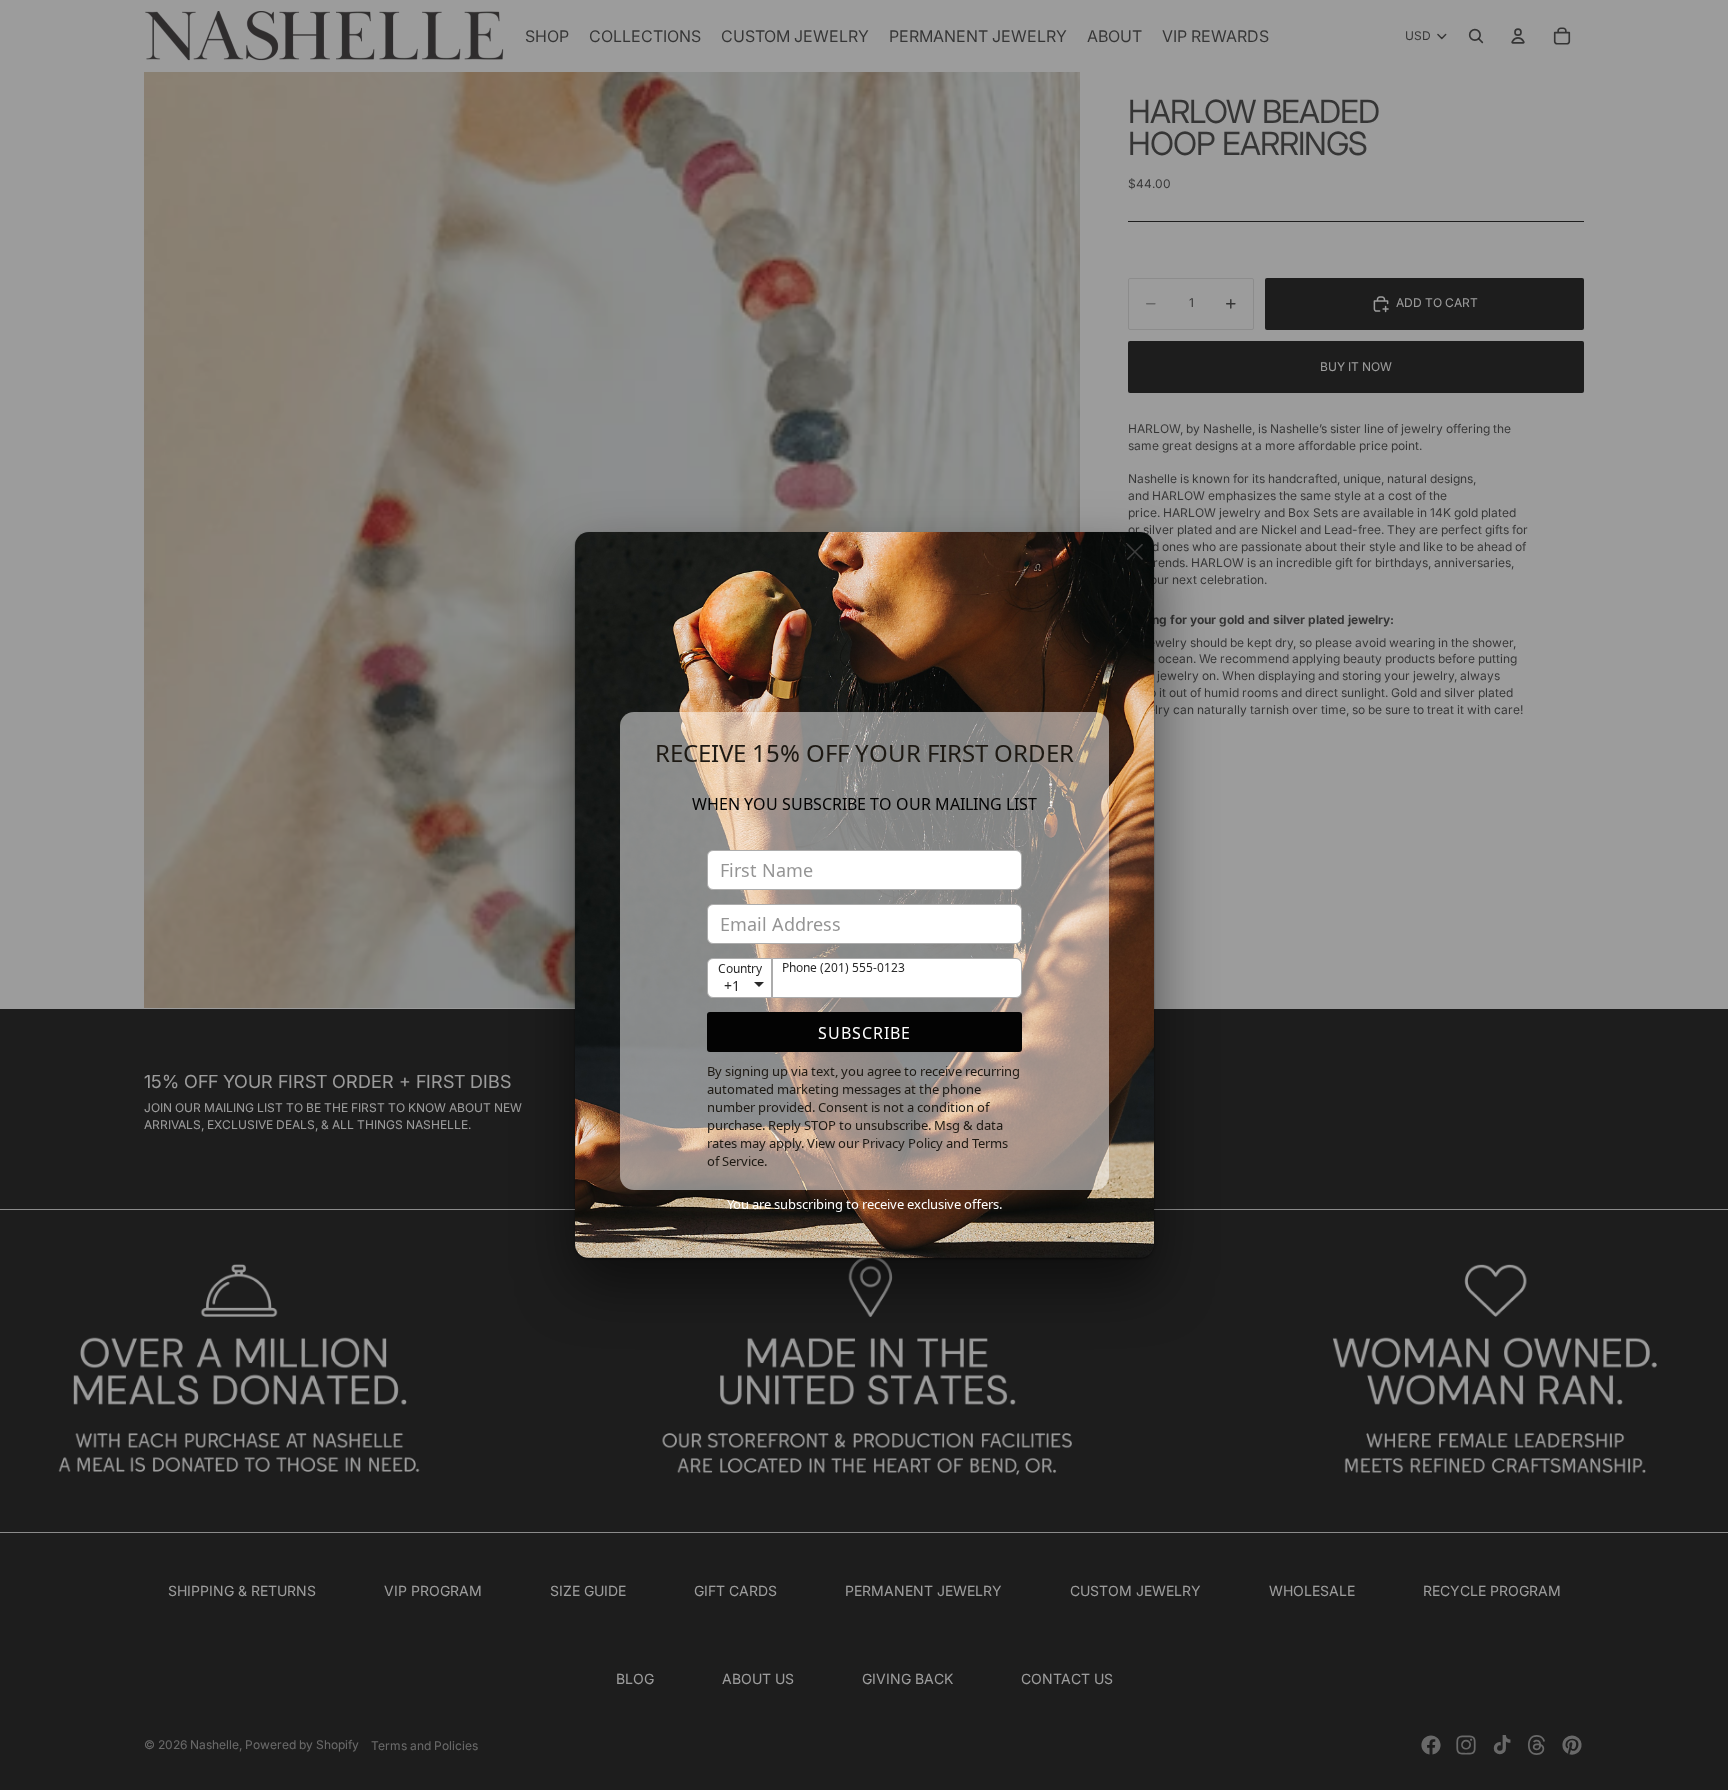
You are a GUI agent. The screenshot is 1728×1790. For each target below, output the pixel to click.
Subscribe (864, 1033)
